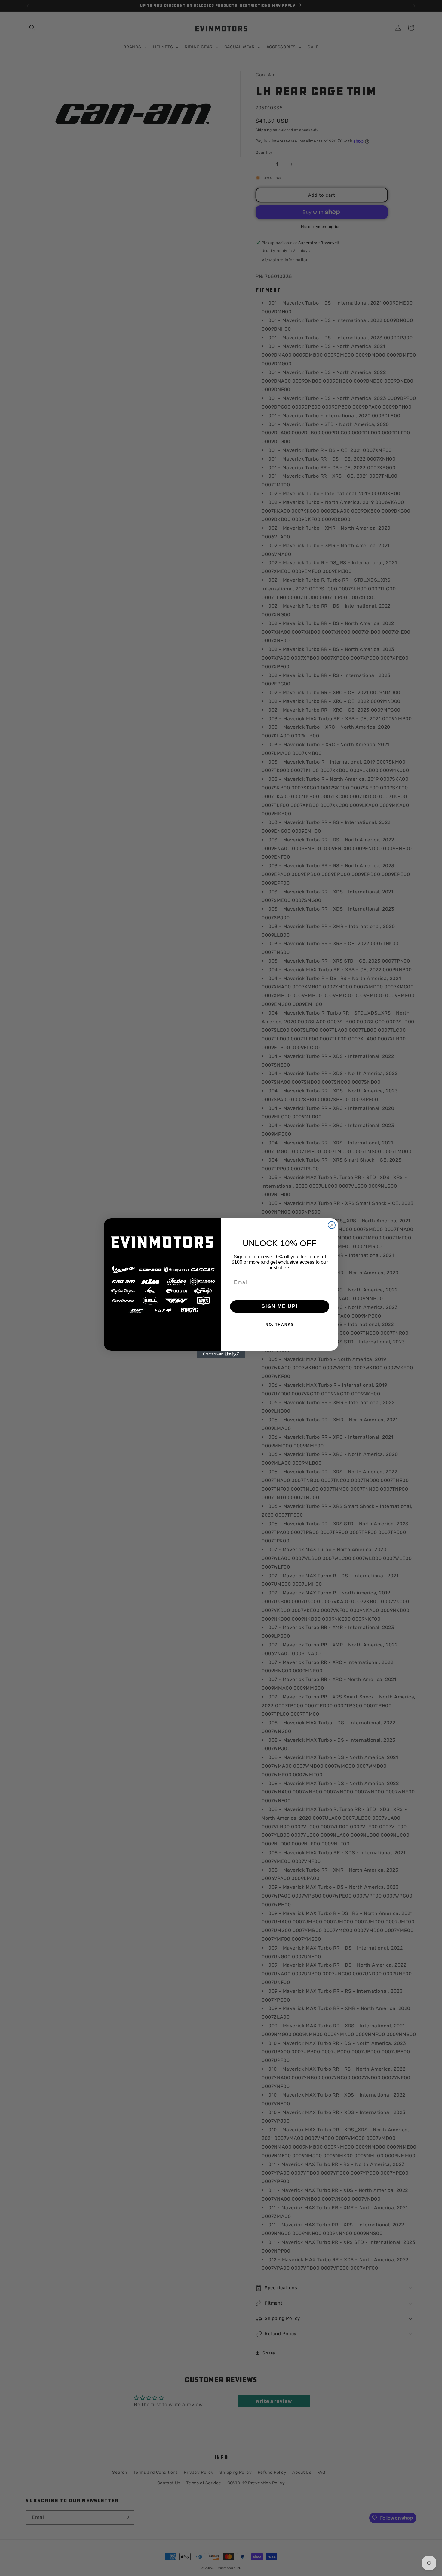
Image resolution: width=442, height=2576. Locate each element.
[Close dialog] (332, 1225)
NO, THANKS (280, 1325)
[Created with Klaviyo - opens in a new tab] (221, 1354)
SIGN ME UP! (280, 1306)
